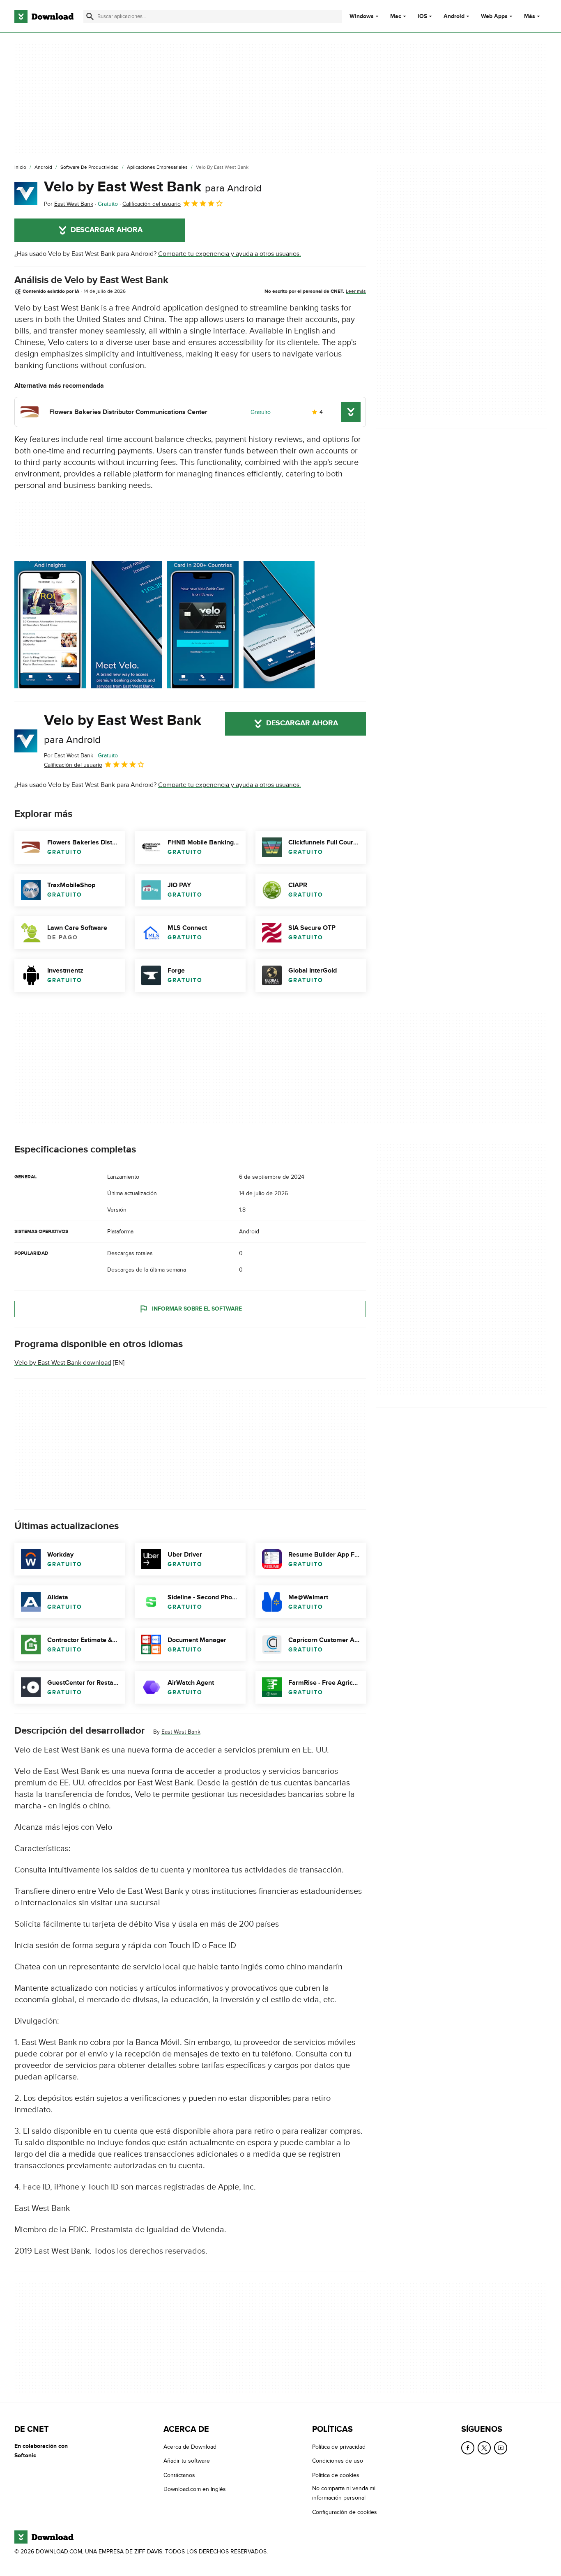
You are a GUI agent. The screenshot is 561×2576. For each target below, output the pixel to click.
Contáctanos (179, 2475)
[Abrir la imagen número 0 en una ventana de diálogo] (50, 625)
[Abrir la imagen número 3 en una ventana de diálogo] (279, 625)
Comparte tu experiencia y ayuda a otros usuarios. (230, 254)
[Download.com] (44, 16)
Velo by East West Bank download (63, 1363)
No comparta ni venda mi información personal (344, 2493)
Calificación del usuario (152, 204)
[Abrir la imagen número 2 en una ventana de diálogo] (203, 625)
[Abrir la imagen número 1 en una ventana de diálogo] (126, 625)
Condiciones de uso (338, 2461)
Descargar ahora (107, 230)
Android (454, 16)
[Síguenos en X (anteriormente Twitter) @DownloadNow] (484, 2448)
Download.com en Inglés (195, 2489)
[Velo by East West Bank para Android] (26, 193)
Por (69, 204)
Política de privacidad (339, 2447)
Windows (362, 16)
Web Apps (494, 16)
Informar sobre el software (197, 1309)
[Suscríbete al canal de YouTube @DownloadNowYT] (501, 2448)
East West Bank (181, 1732)
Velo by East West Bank (153, 187)
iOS (422, 16)
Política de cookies (336, 2475)
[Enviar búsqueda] (90, 16)
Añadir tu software (187, 2461)
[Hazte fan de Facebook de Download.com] (468, 2448)
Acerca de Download (190, 2447)
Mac (396, 16)
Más (530, 16)
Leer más (356, 291)
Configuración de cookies (345, 2512)
